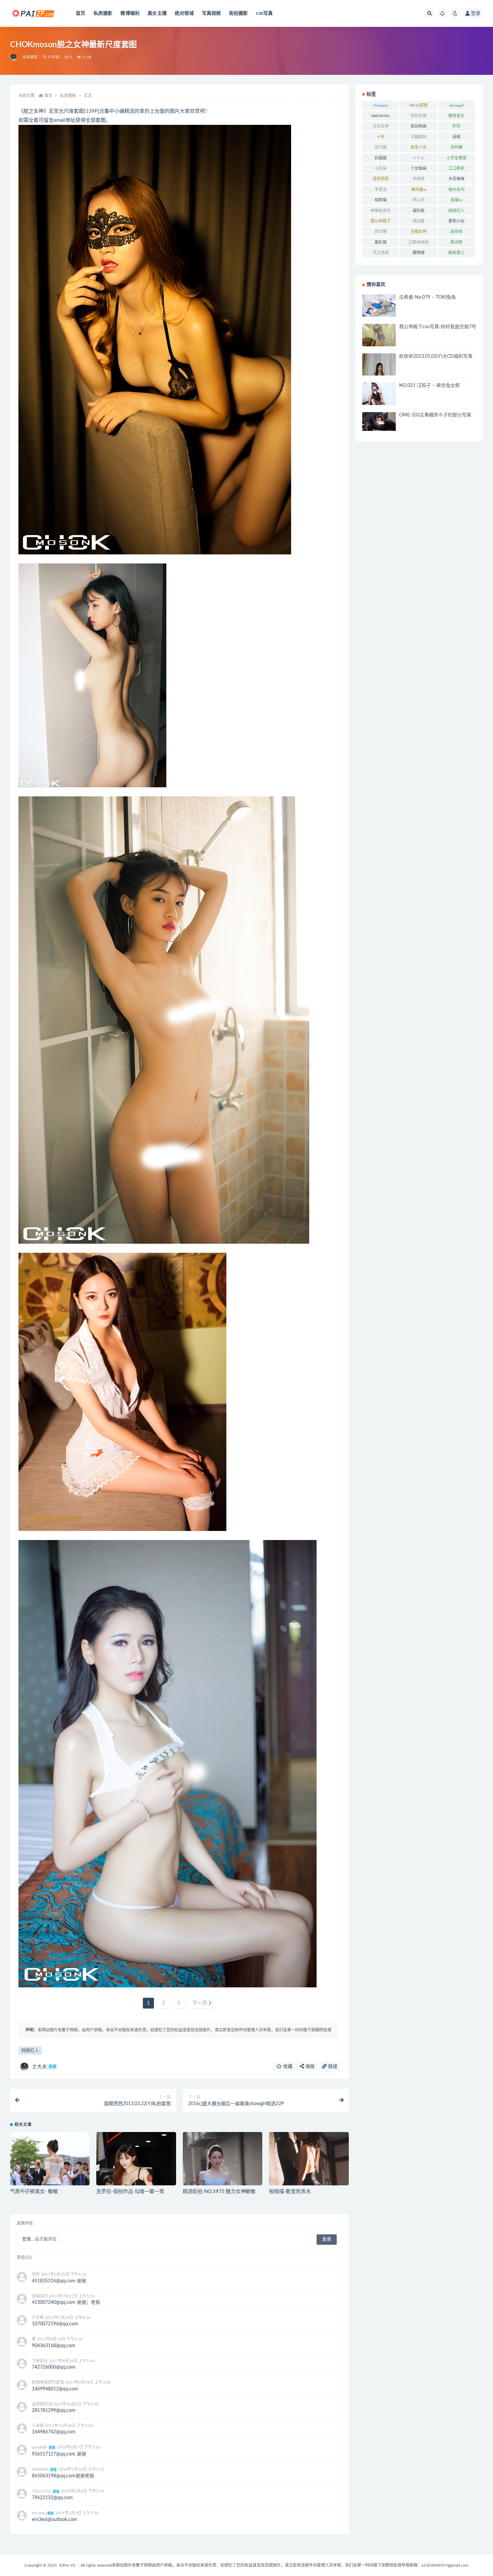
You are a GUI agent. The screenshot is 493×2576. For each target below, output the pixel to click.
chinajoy (380, 105)
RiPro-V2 (67, 2565)
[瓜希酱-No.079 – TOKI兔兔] (379, 306)
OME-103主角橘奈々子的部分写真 (435, 415)
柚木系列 (456, 190)
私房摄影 (103, 13)
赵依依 (456, 232)
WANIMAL (381, 116)
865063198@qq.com (54, 2476)
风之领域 (381, 253)
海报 (309, 2067)
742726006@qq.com (54, 2367)
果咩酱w (419, 190)
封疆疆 (381, 158)
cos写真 (264, 13)
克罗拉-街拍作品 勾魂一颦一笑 (130, 2192)
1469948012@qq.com (55, 2389)
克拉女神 (381, 126)
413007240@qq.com (54, 2302)
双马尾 (381, 147)
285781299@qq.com (54, 2411)
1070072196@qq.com (55, 2324)
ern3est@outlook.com (54, 2520)
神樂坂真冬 (381, 211)
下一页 (200, 2003)
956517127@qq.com (54, 2454)
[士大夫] (14, 57)
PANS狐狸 (419, 105)
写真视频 (211, 13)
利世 (456, 126)
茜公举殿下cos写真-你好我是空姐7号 (438, 327)
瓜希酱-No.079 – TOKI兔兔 (427, 297)
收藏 (287, 2067)
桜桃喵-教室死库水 (290, 2192)
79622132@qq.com (52, 2498)
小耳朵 (381, 168)
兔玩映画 (419, 126)
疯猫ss (456, 200)
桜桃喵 (381, 200)
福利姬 (419, 211)
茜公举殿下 (381, 221)
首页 (80, 13)
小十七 (419, 158)
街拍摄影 (239, 13)
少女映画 (419, 168)
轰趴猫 (381, 242)
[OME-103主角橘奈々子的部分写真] (379, 422)
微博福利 (130, 13)
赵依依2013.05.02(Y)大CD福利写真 (436, 356)
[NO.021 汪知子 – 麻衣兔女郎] (379, 395)
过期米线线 (419, 242)
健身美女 (456, 116)
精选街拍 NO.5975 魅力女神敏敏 (219, 2192)
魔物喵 (419, 253)
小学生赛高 (456, 158)
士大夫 (44, 2067)
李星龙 (381, 190)
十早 (381, 137)
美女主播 (157, 13)
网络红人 (30, 2051)
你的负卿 (419, 116)
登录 (476, 13)
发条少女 (419, 147)
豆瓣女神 (419, 232)
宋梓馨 (456, 147)
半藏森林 (419, 137)
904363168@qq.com (54, 2346)
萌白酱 (419, 221)
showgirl (456, 105)
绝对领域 (184, 13)
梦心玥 (419, 200)
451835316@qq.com (54, 2281)
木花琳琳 (456, 179)
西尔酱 (381, 232)
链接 (332, 2067)
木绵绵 (419, 179)
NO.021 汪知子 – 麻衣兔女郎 (429, 386)
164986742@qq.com (54, 2432)
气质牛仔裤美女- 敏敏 (34, 2192)
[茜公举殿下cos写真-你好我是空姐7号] (379, 343)
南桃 (456, 137)
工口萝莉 (456, 168)
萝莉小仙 (456, 221)
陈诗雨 (456, 242)
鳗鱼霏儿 (456, 253)
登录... (28, 2239)
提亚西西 (381, 179)
